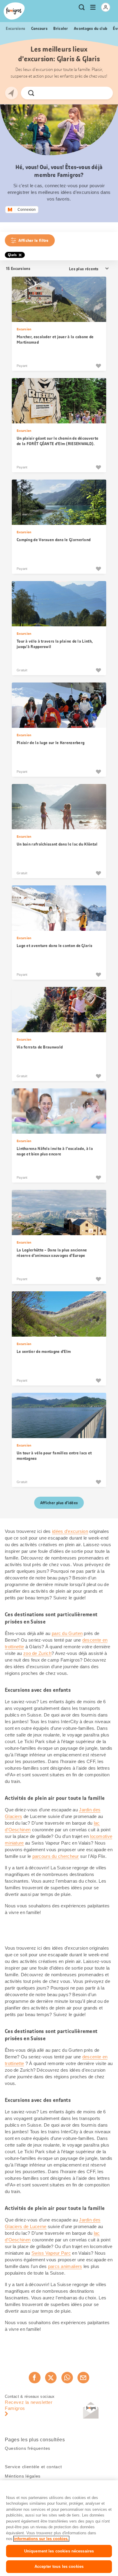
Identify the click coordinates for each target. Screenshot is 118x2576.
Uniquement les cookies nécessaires (59, 2551)
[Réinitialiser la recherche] (103, 93)
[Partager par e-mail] (83, 2378)
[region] (59, 2528)
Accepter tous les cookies (59, 2566)
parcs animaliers (65, 2266)
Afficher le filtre (33, 240)
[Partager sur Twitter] (51, 2378)
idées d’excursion (70, 1531)
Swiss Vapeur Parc (51, 2253)
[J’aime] (98, 366)
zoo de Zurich (37, 1653)
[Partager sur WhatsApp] (67, 2378)
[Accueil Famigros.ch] (14, 11)
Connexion (27, 210)
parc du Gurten (67, 1633)
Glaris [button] (12, 255)
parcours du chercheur (56, 1856)
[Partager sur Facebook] (34, 2378)
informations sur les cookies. (41, 2539)
